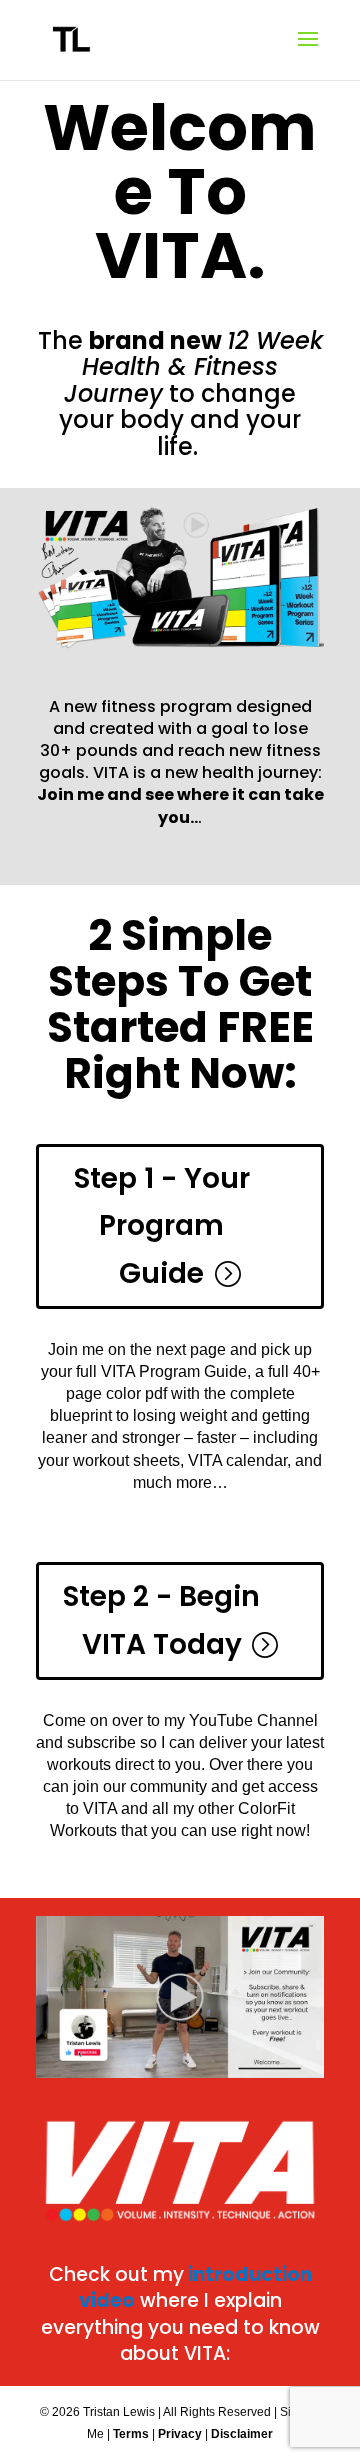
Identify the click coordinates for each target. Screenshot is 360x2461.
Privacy (180, 2434)
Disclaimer (242, 2434)
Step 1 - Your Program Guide (162, 1226)
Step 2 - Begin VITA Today (161, 1620)
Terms (131, 2434)
